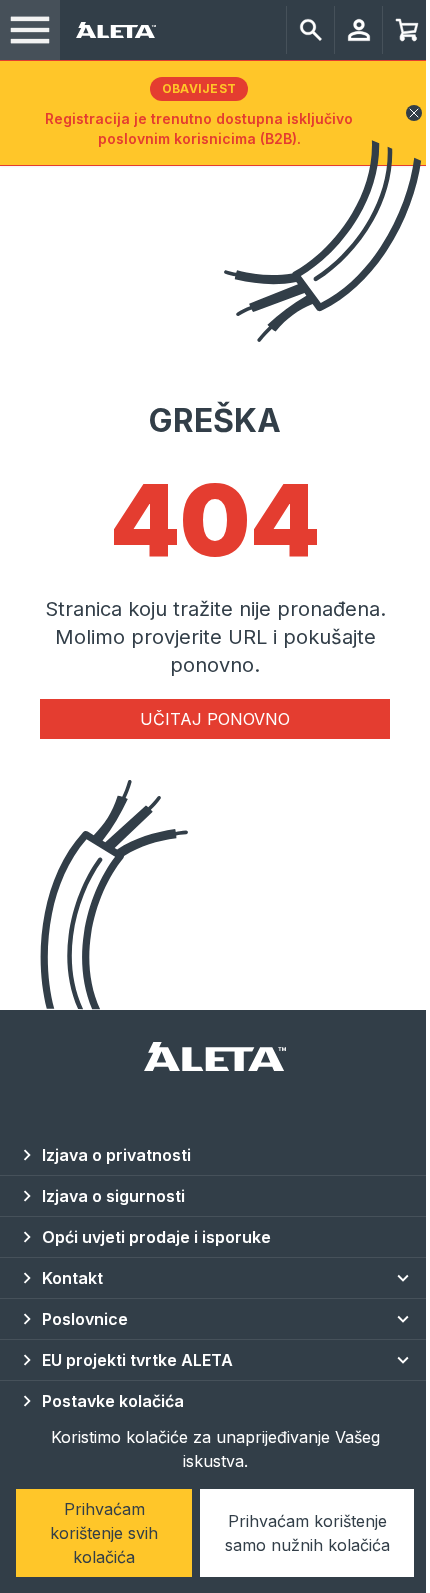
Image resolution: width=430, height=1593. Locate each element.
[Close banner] (414, 113)
